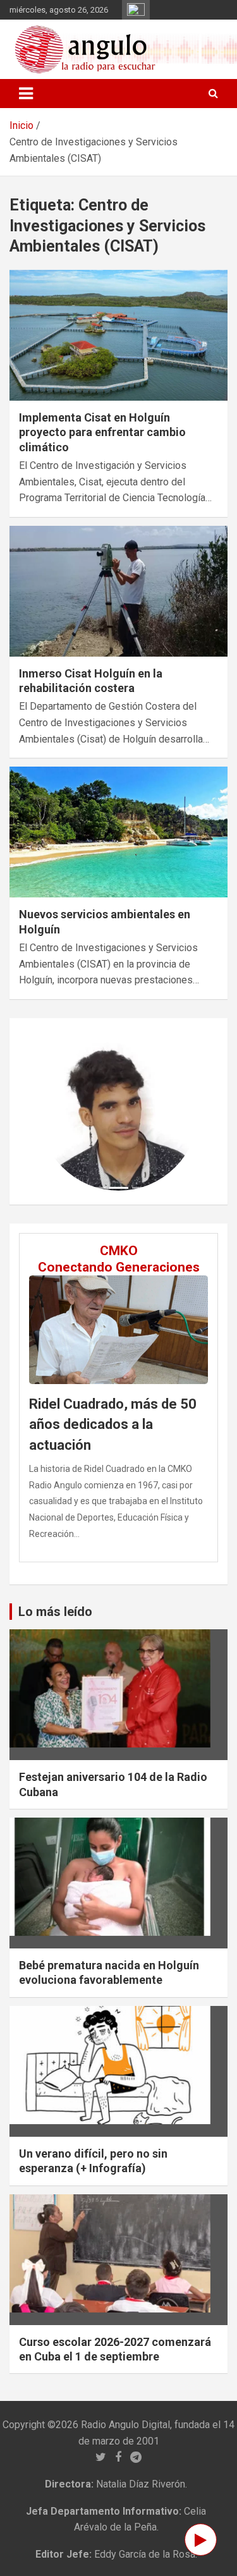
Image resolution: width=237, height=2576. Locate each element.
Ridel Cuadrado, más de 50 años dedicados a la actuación (113, 1425)
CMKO (119, 1251)
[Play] (201, 2540)
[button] (51, 1111)
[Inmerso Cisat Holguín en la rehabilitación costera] (118, 591)
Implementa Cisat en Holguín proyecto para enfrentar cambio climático (102, 432)
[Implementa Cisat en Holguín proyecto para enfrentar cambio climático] (118, 335)
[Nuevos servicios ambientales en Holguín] (118, 832)
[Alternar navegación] (26, 94)
